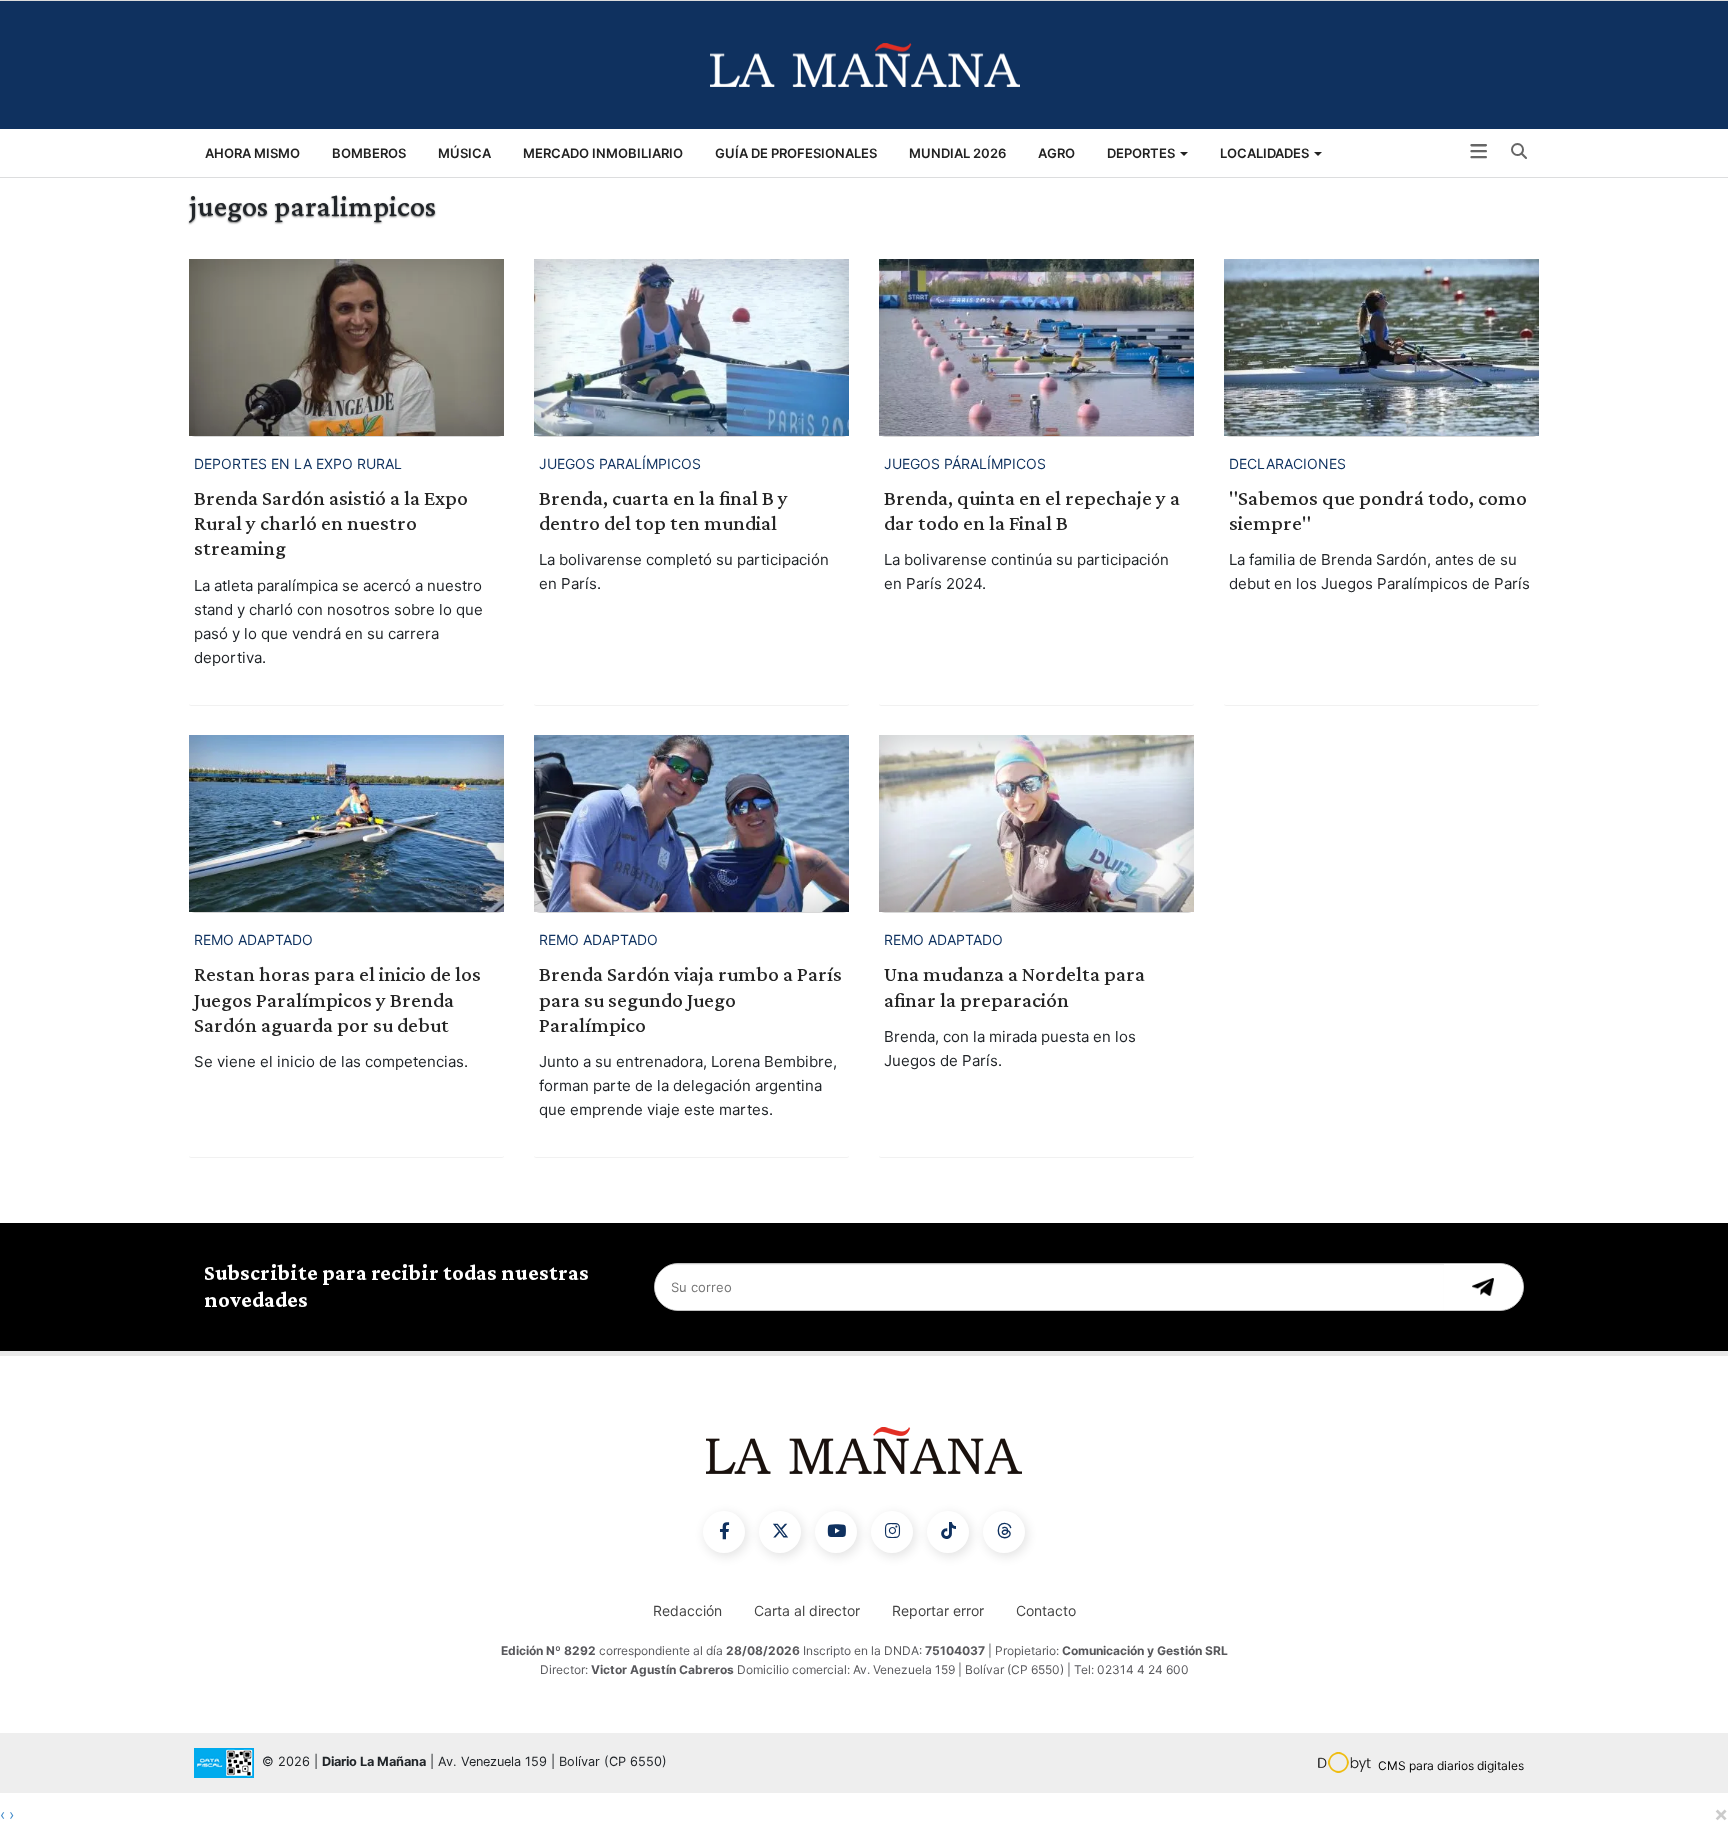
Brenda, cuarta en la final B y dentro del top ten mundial (663, 510)
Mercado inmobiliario (603, 153)
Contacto (1046, 1610)
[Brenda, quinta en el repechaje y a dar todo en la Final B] (1036, 347)
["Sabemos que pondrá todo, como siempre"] (1381, 347)
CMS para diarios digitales (1451, 1765)
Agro (1056, 153)
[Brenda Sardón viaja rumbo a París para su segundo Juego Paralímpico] (691, 823)
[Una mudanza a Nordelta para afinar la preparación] (1036, 823)
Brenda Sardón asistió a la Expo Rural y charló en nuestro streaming (331, 523)
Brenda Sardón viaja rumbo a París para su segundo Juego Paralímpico (690, 999)
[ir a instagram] (892, 1532)
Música (464, 153)
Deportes (1142, 153)
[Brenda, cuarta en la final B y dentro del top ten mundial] (691, 347)
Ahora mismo (252, 153)
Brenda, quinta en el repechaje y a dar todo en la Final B (1032, 510)
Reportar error (938, 1610)
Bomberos (369, 153)
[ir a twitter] (780, 1532)
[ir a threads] (1004, 1532)
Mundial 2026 (957, 153)
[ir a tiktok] (948, 1532)
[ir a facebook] (724, 1532)
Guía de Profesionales (796, 153)
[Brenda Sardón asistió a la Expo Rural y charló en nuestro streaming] (346, 347)
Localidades (1266, 153)
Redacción (687, 1610)
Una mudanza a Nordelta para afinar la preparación (1014, 986)
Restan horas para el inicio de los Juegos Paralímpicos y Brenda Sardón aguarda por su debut (337, 999)
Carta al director (807, 1610)
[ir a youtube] (836, 1532)
